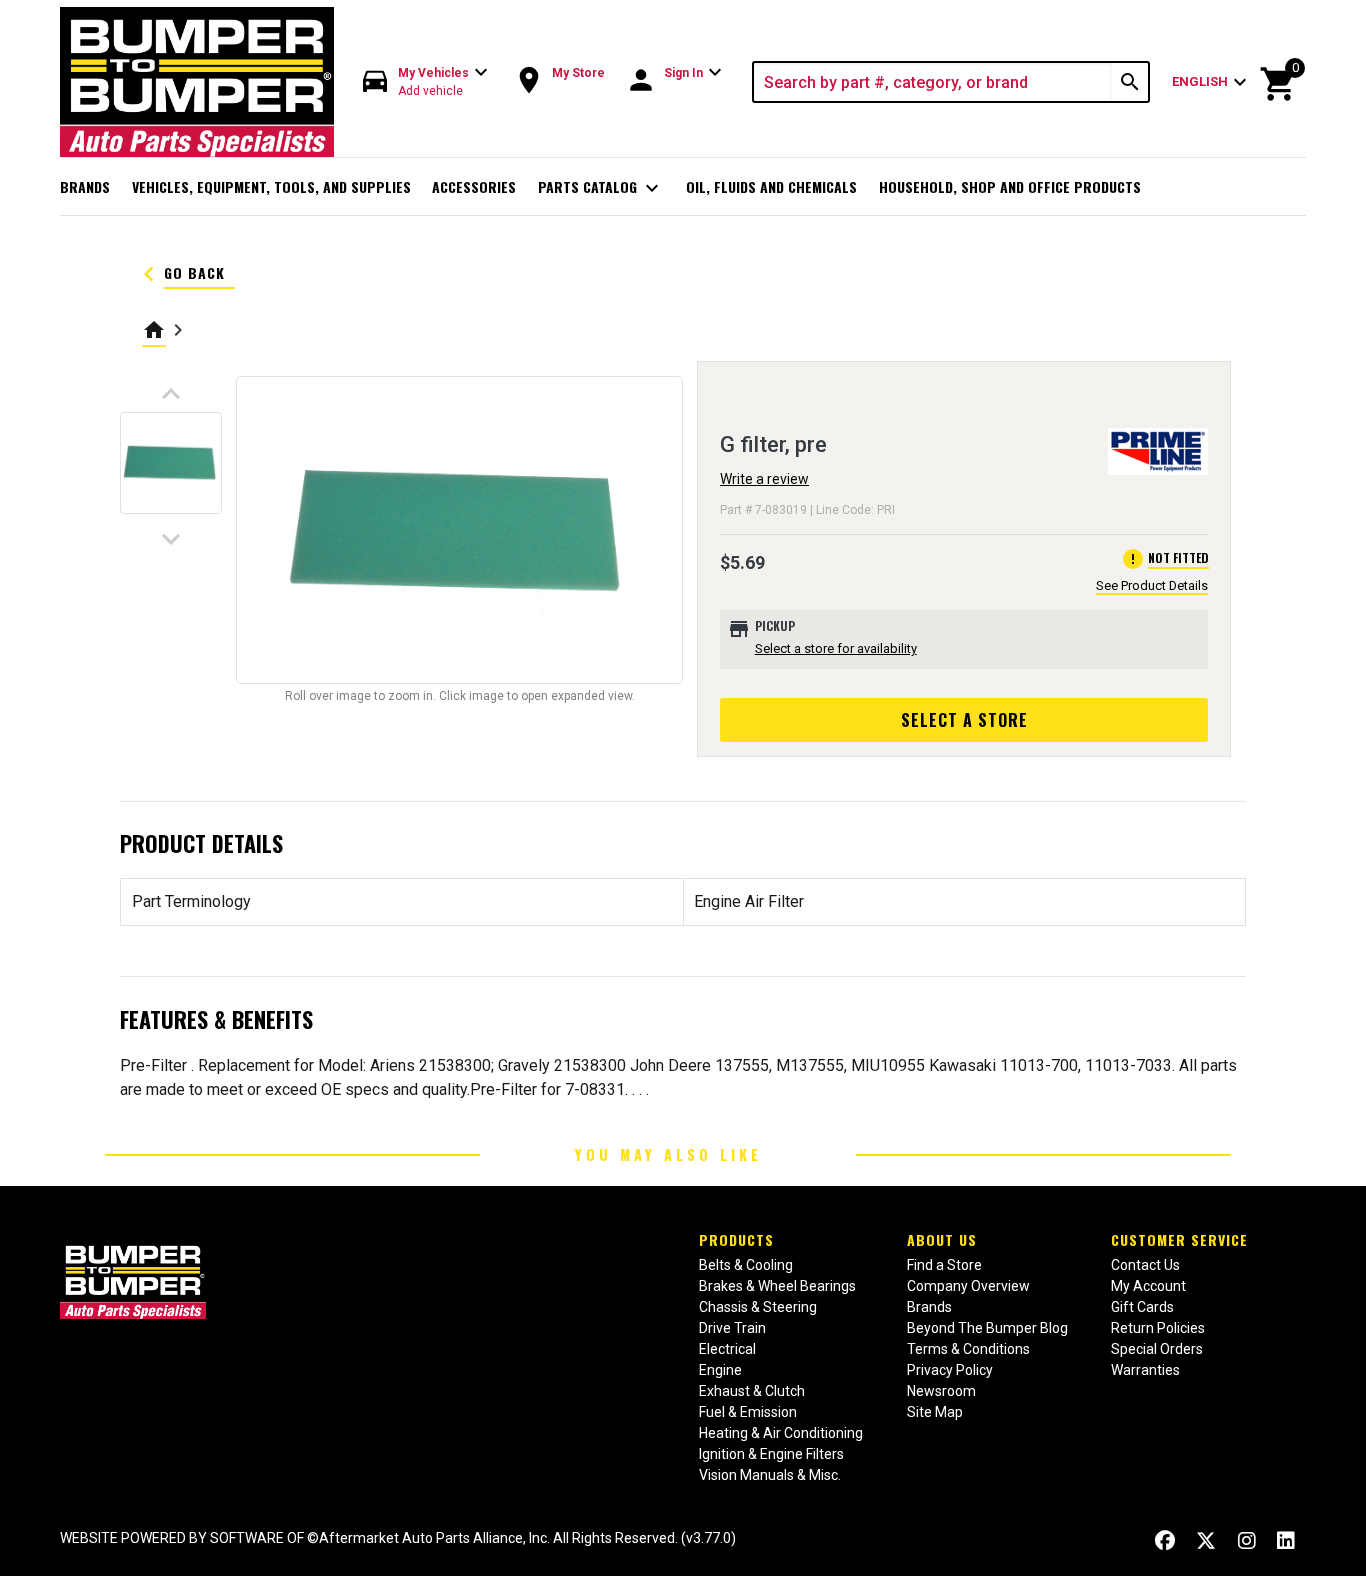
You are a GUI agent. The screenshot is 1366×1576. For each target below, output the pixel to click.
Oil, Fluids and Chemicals (771, 186)
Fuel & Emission (748, 1412)
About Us (942, 1239)
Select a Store (964, 720)
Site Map (935, 1412)
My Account (1148, 1286)
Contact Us (1145, 1265)
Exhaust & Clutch (752, 1391)
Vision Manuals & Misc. (770, 1475)
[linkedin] (1286, 1540)
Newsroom (941, 1391)
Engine (720, 1370)
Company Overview (968, 1286)
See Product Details (1152, 585)
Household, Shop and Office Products (1010, 186)
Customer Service (1179, 1239)
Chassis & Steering (758, 1307)
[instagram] (1247, 1540)
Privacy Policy (950, 1370)
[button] (426, 82)
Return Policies (1158, 1328)
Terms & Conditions (968, 1349)
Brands (85, 186)
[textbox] (933, 82)
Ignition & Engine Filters (771, 1454)
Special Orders (1157, 1349)
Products (736, 1239)
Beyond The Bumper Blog (987, 1328)
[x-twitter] (1206, 1540)
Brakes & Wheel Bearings (777, 1286)
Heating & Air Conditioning (781, 1433)
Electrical (727, 1349)
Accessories (474, 186)
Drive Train (732, 1328)
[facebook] (1165, 1540)
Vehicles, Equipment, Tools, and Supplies (271, 186)
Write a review (764, 479)
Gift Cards (1142, 1307)
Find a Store (944, 1265)
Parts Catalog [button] (601, 188)
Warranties (1145, 1370)
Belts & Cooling (746, 1265)
